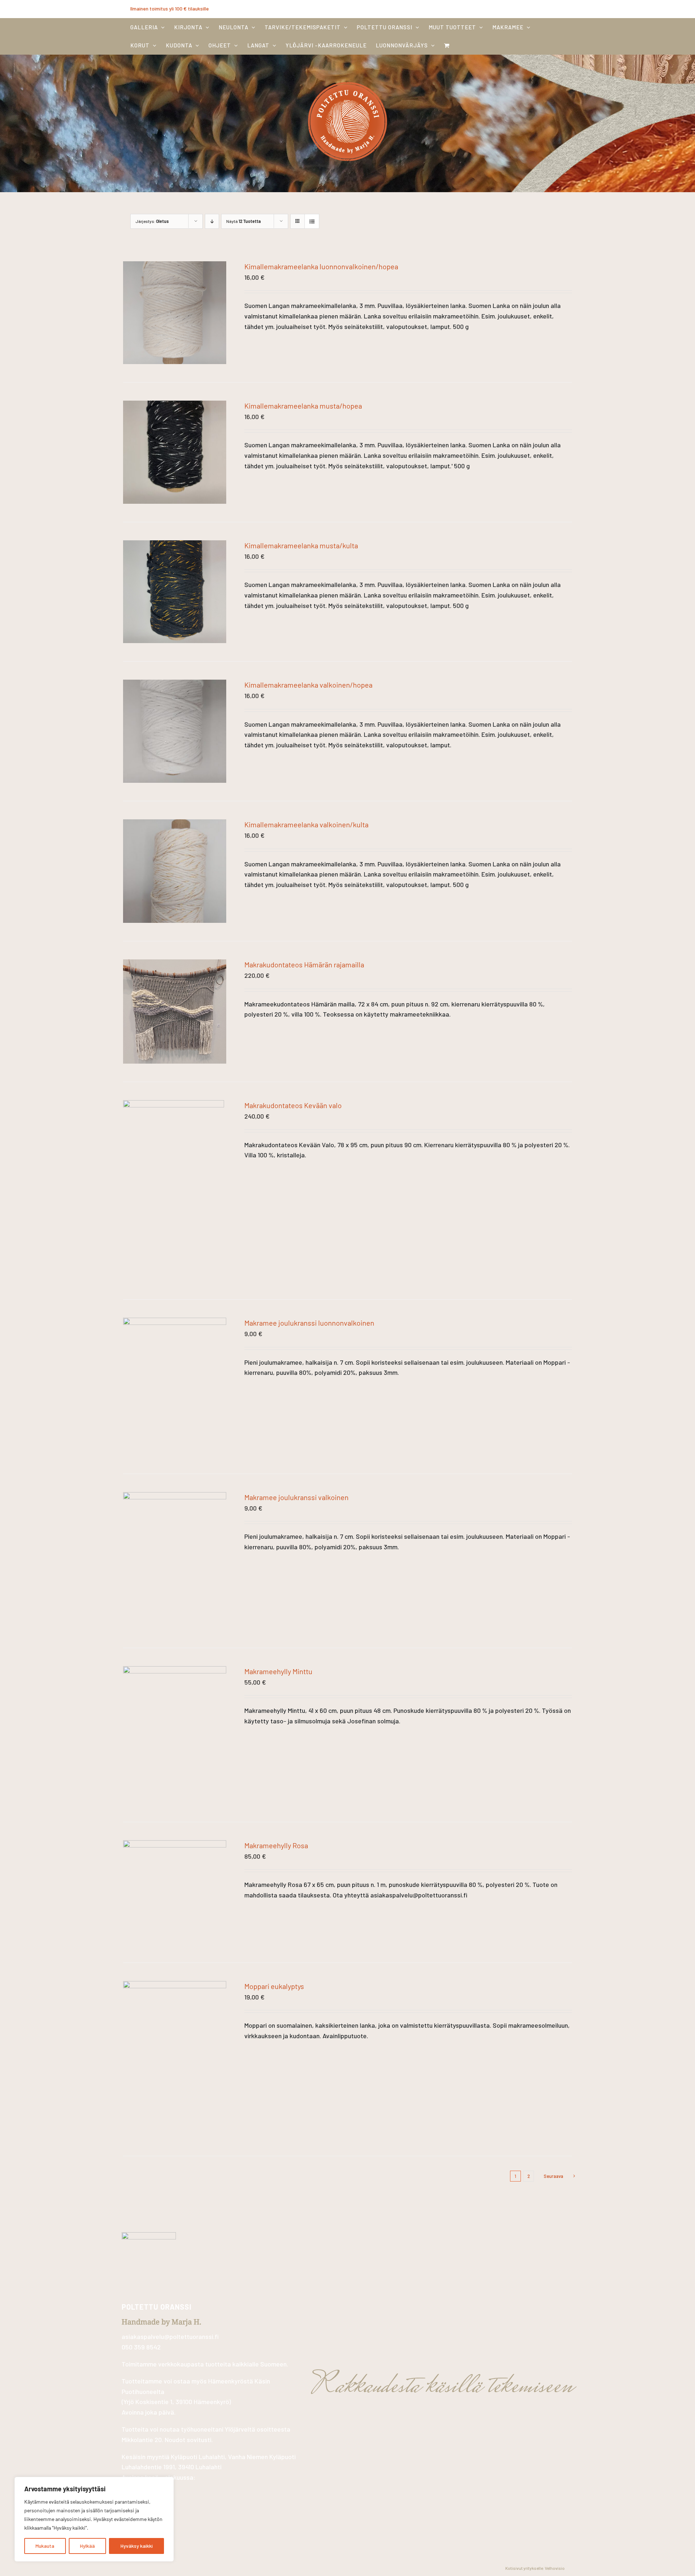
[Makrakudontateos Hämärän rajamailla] (175, 964)
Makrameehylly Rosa (276, 1845)
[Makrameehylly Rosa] (175, 1845)
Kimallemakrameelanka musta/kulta (301, 545)
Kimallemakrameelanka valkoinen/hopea (308, 685)
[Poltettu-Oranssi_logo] (347, 80)
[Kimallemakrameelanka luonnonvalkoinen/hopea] (175, 266)
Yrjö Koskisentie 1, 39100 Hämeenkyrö (176, 2402)
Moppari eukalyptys (274, 1986)
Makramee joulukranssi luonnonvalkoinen (309, 1323)
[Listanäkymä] (312, 221)
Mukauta (45, 2546)
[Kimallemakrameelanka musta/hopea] (175, 406)
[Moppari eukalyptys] (175, 1986)
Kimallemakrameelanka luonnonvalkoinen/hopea (321, 266)
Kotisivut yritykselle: (525, 2568)
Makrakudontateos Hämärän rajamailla (304, 964)
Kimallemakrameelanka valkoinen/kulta (306, 824)
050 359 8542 (141, 2347)
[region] (94, 2519)
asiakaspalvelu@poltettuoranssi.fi (170, 2336)
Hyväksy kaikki (137, 2546)
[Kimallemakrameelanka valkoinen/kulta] (175, 824)
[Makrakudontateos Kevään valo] (174, 1105)
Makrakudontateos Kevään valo (293, 1105)
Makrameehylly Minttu (278, 1671)
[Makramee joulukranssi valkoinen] (175, 1497)
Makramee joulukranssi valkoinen (296, 1497)
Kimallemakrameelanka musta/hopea (303, 406)
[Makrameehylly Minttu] (175, 1671)
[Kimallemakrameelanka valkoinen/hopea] (175, 685)
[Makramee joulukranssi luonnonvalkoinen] (175, 1323)
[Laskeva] (212, 221)
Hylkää (87, 2546)
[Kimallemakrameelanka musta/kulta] (175, 545)
